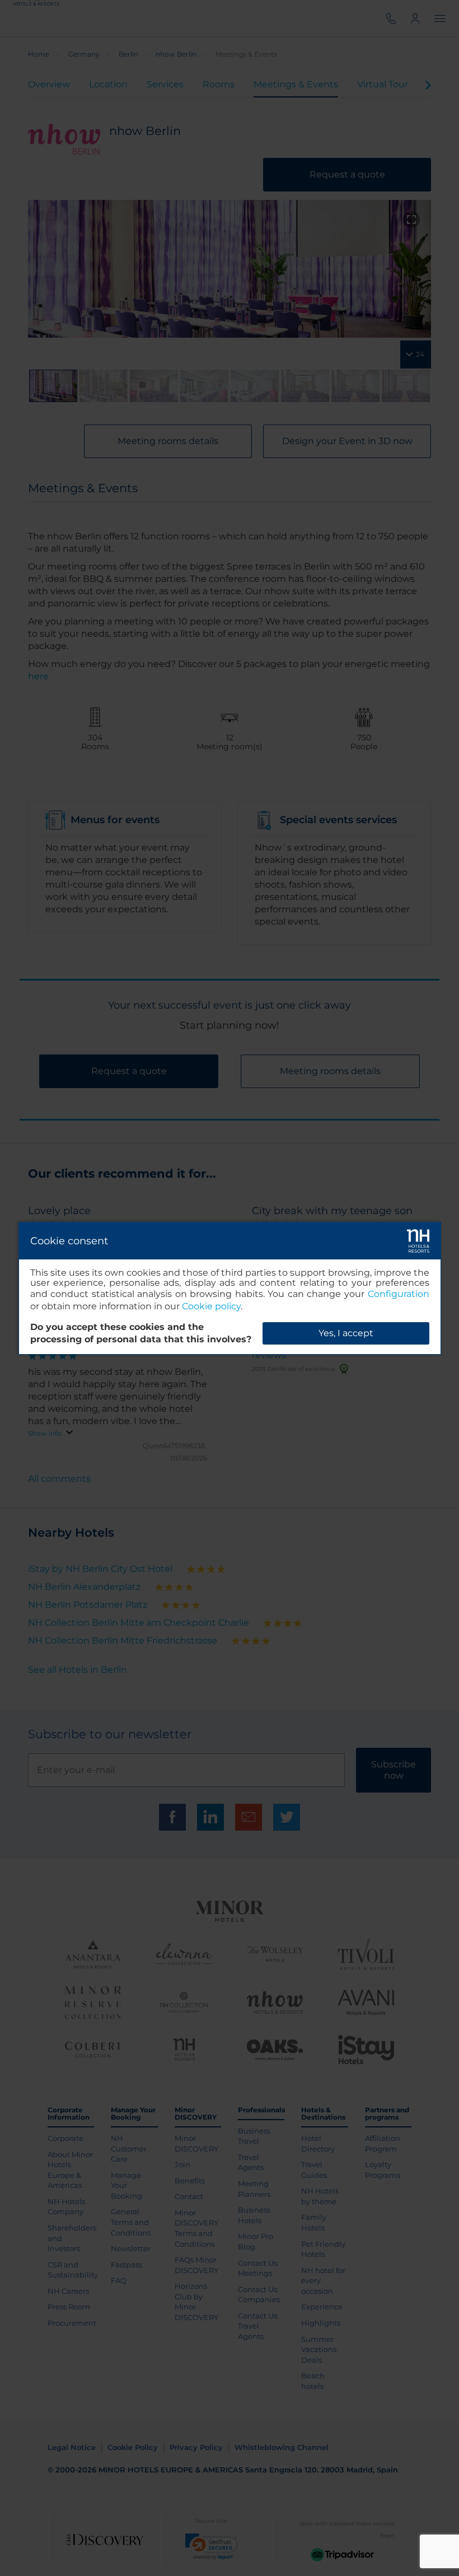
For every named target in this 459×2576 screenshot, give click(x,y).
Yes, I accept (346, 1333)
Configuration (399, 1294)
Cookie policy (211, 1306)
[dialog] (230, 1288)
